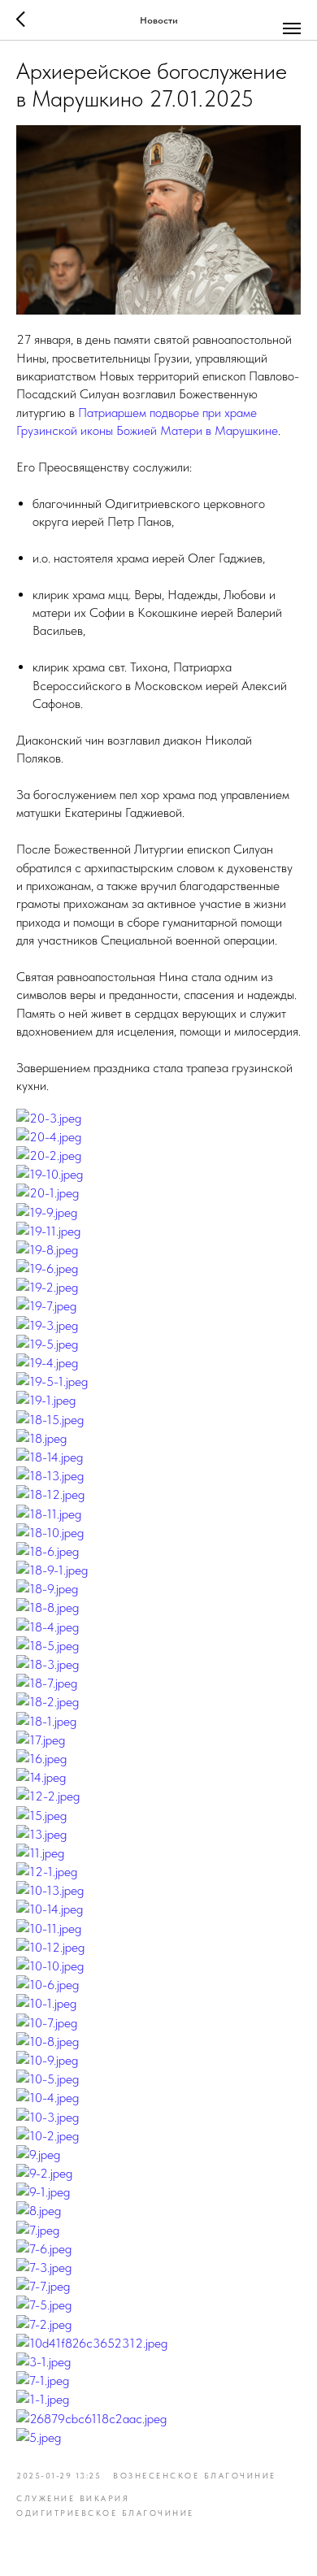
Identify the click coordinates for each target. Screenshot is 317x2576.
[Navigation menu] (292, 28)
